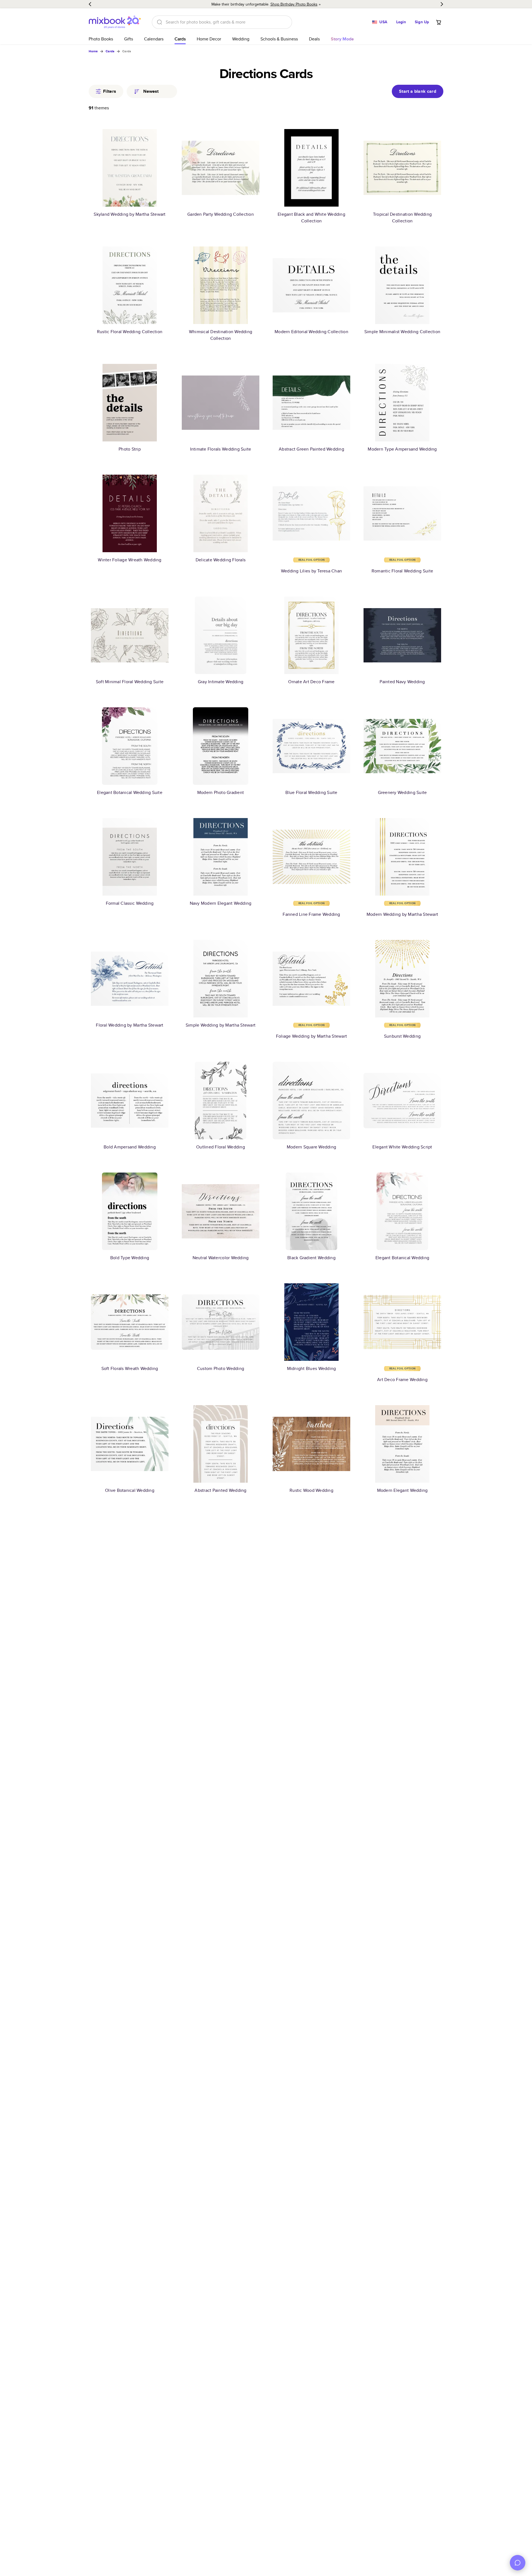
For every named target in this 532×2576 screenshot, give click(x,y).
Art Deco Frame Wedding (402, 1380)
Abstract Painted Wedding (220, 1490)
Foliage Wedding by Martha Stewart (311, 1036)
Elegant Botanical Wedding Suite (130, 792)
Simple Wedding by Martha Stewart (221, 1025)
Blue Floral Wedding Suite (311, 792)
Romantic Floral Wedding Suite (402, 571)
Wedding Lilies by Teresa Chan (311, 571)
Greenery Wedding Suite (402, 792)
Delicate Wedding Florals (221, 560)
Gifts (129, 39)
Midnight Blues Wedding (312, 1368)
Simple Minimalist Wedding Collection (402, 332)
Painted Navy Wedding (402, 682)
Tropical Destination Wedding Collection (402, 218)
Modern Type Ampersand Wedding (402, 449)
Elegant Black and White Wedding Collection (311, 218)
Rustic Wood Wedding (311, 1490)
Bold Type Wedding (130, 1258)
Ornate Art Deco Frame (311, 682)
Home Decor (209, 39)
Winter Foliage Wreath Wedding (130, 560)
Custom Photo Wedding (221, 1368)
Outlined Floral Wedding (221, 1147)
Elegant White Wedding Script (402, 1147)
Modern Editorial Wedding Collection (311, 332)
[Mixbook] (115, 22)
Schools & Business (279, 39)
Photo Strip (130, 449)
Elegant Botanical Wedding (402, 1258)
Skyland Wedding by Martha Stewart (130, 214)
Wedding (241, 39)
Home (93, 51)
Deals (314, 39)
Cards (180, 39)
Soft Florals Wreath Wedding (130, 1368)
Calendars (154, 39)
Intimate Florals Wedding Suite (221, 449)
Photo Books (101, 39)
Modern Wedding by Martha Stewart (402, 914)
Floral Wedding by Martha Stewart (130, 1025)
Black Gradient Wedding (311, 1258)
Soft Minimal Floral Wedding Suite (130, 682)
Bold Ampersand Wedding (130, 1147)
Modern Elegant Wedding (402, 1490)
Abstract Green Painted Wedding (311, 449)
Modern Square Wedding (311, 1147)
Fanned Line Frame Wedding (311, 914)
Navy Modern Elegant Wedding (221, 903)
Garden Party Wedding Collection (221, 214)
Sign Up (422, 22)
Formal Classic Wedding (130, 903)
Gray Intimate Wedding (221, 682)
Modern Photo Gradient (221, 792)
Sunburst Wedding (402, 1036)
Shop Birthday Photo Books (294, 4)
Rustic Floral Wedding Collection (130, 332)
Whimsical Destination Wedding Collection (221, 335)
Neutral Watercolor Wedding (221, 1258)
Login (401, 22)
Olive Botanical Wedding (130, 1490)
